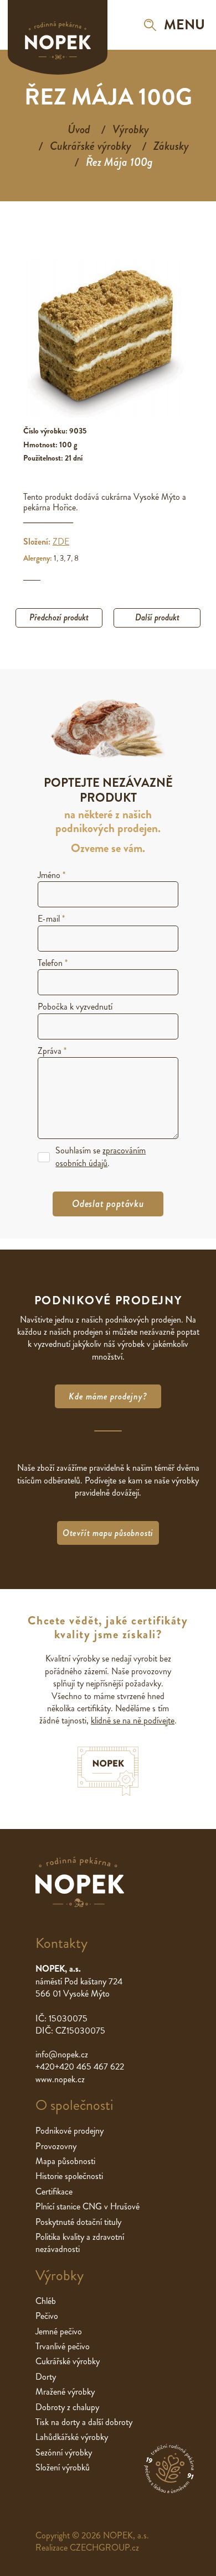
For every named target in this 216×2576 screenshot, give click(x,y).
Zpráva (52, 1051)
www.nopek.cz (60, 2079)
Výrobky (131, 129)
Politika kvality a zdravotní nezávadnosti (80, 2243)
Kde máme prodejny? (108, 1396)
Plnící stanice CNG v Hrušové (88, 2206)
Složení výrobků (63, 2467)
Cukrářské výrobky (91, 146)
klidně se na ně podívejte (133, 1720)
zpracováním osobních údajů (101, 1156)
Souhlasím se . (101, 1157)
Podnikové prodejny (70, 2131)
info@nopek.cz (62, 2054)
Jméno (52, 875)
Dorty (46, 2377)
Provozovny (56, 2146)
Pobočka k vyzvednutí (75, 1007)
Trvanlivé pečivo (63, 2346)
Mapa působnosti (65, 2161)
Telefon (53, 963)
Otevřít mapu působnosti (108, 1533)
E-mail (51, 919)
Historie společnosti (69, 2176)
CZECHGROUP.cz (104, 2548)
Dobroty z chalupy (67, 2407)
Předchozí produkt (59, 617)
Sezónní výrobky (64, 2452)
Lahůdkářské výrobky (72, 2437)
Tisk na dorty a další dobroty (84, 2422)
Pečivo (47, 2316)
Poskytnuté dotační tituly (78, 2222)
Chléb (46, 2301)
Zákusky (171, 146)
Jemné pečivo (59, 2331)
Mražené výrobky (65, 2392)
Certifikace (54, 2191)
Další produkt (157, 617)
